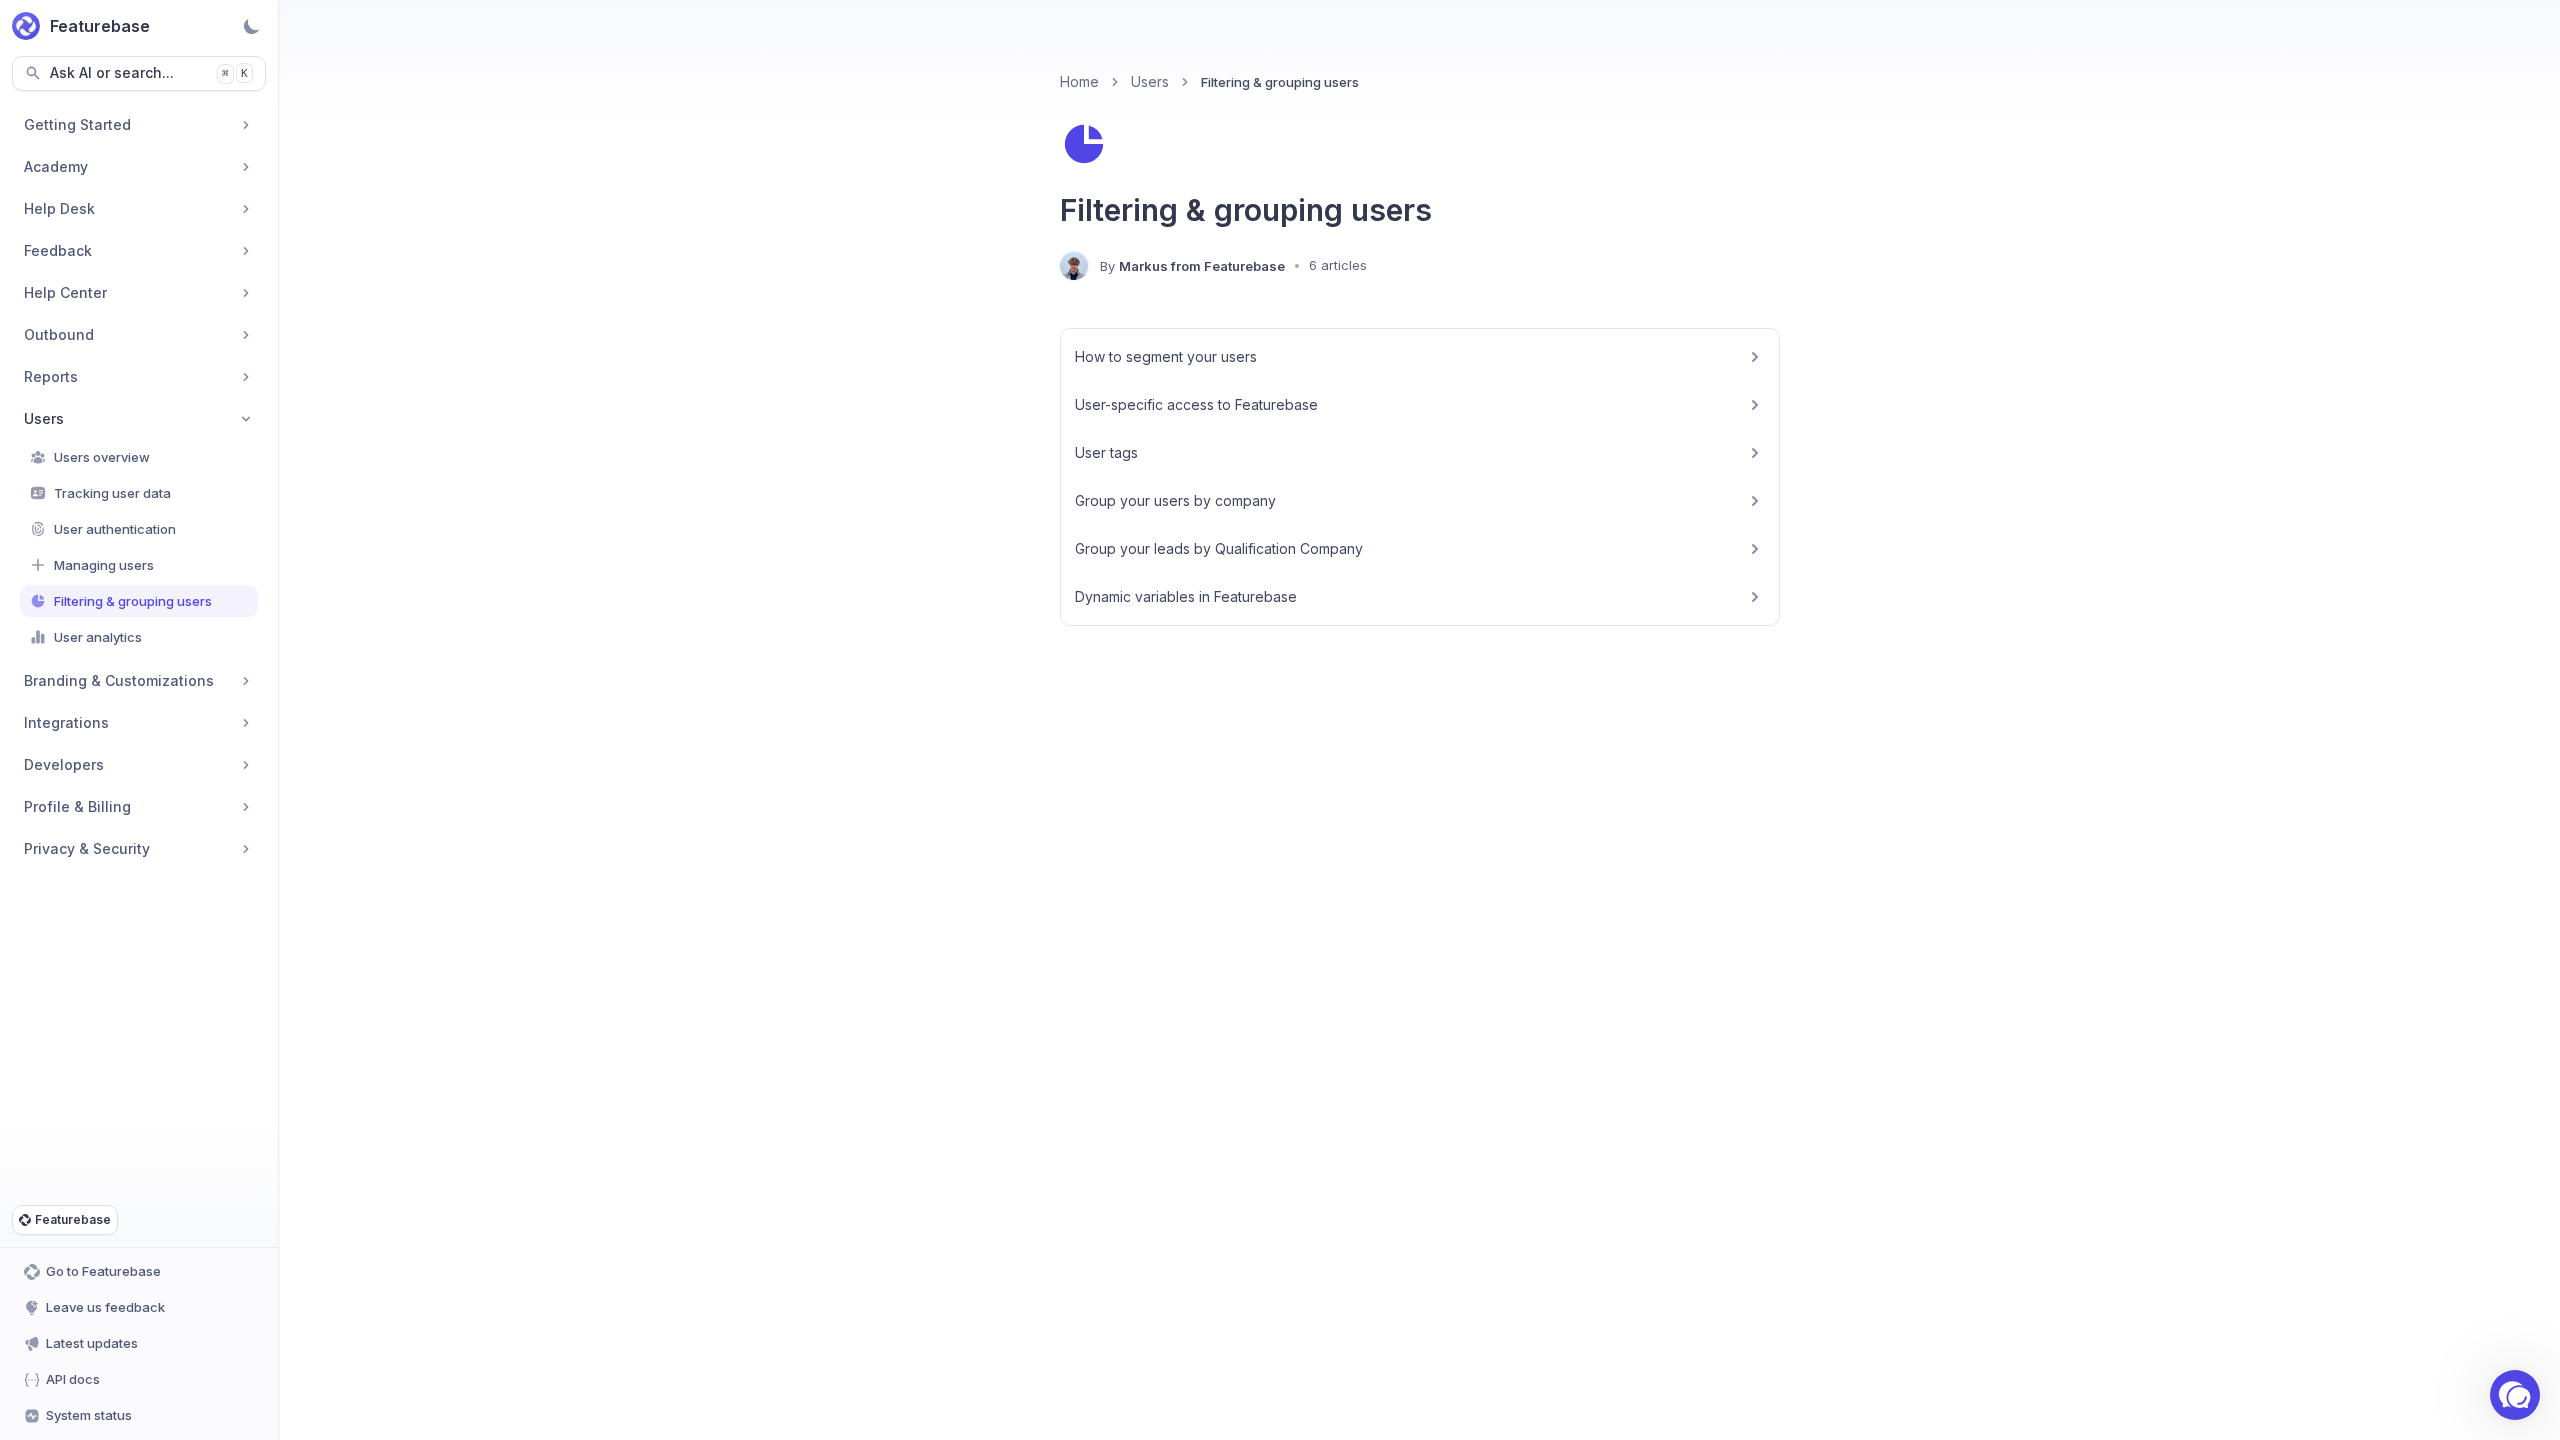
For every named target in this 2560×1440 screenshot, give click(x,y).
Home (1079, 81)
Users (1150, 81)
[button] (2515, 1395)
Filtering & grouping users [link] (1280, 82)
